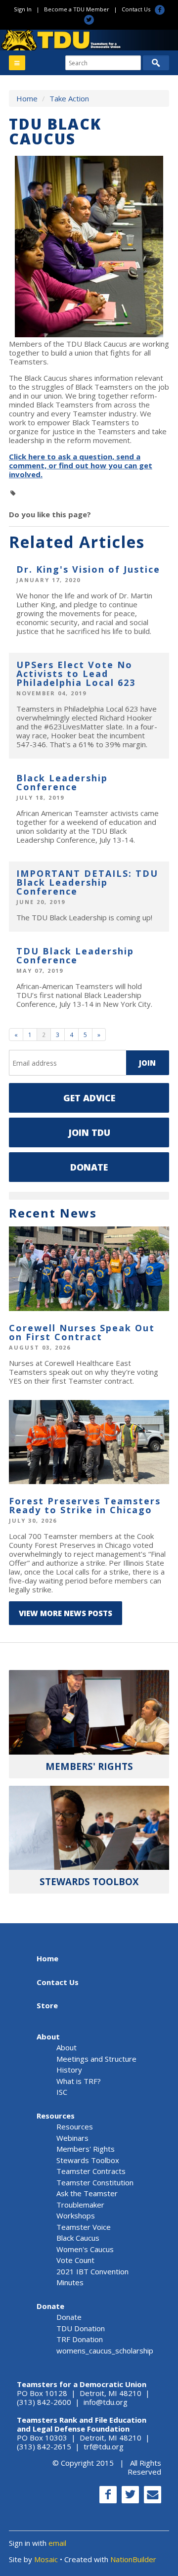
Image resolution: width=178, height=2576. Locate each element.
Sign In (23, 9)
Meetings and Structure (96, 2059)
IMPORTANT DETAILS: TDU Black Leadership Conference (87, 882)
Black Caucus (78, 2238)
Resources (56, 2116)
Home (27, 98)
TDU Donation (81, 2328)
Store (47, 2005)
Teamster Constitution (95, 2182)
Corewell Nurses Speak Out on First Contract (82, 1332)
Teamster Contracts (91, 2171)
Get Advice (89, 1098)
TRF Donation (80, 2339)
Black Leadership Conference (62, 782)
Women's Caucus (85, 2249)
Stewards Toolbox (88, 2160)
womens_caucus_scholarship (105, 2350)
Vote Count (75, 2260)
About (48, 2036)
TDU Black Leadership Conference (75, 955)
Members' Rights (86, 2149)
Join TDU (89, 1132)
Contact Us (136, 9)
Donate (89, 1167)
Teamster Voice (84, 2227)
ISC (62, 2092)
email (57, 2543)
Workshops (76, 2215)
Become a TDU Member (77, 9)
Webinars (72, 2138)
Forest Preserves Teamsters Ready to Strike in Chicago (85, 1505)
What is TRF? (79, 2081)
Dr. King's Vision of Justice (88, 569)
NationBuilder (133, 2559)
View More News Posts (66, 1613)
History (69, 2070)
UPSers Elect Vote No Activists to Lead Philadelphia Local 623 (76, 674)
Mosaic (46, 2559)
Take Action (69, 98)
